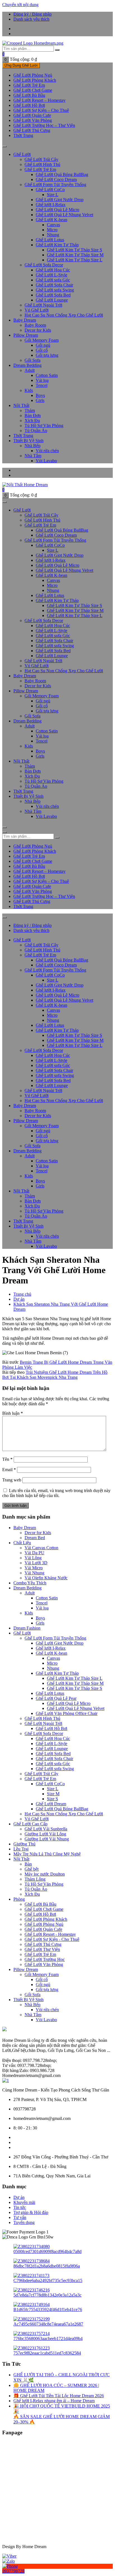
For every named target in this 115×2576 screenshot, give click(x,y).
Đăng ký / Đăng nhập (33, 14)
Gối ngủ (43, 345)
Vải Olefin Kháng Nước (46, 1578)
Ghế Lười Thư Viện (42, 1949)
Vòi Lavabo (46, 461)
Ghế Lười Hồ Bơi (51, 1728)
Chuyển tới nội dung (20, 5)
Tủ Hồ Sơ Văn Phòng (44, 426)
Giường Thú (24, 1844)
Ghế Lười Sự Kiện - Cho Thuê (52, 1939)
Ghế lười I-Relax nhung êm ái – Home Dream (54, 2401)
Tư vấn (20, 2217)
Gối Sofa (33, 360)
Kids (29, 390)
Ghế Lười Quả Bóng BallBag (62, 174)
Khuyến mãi (24, 2202)
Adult (30, 370)
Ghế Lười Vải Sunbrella (46, 1829)
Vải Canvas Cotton (41, 1548)
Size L (53, 195)
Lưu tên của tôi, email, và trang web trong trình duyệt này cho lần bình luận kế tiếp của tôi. (56, 1493)
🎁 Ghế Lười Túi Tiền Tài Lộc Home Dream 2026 (59, 2396)
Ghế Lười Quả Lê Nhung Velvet (64, 215)
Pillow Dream (26, 335)
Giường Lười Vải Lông (45, 1834)
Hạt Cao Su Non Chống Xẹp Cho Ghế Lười (64, 315)
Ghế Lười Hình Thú (42, 164)
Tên (7, 1459)
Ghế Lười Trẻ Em (40, 1954)
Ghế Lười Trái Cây (41, 159)
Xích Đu (32, 421)
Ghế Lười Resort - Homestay (50, 1934)
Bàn (28, 1864)
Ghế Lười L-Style (51, 275)
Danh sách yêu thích (31, 19)
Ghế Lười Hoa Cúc (53, 270)
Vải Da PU (34, 1553)
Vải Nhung (34, 1573)
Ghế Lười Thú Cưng (32, 130)
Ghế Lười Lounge (52, 300)
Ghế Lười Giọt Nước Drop (60, 200)
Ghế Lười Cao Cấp (30, 1824)
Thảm (30, 410)
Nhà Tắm (33, 456)
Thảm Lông (35, 1879)
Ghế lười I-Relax (51, 205)
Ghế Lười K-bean (51, 220)
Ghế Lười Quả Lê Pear (56, 1698)
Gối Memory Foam (42, 340)
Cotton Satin (47, 375)
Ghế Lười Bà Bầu (29, 95)
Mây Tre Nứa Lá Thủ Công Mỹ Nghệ (47, 1854)
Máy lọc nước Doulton (45, 1874)
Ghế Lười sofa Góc (53, 280)
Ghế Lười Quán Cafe (32, 115)
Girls (40, 400)
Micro (52, 230)
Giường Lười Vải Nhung (47, 1839)
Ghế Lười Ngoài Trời (43, 1723)
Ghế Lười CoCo (50, 190)
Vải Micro (34, 1568)
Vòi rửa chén (47, 451)
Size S (52, 1799)
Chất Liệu (22, 1543)
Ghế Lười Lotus (50, 240)
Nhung (53, 235)
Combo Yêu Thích (30, 1583)
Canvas (53, 225)
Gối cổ (42, 350)
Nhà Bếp (33, 446)
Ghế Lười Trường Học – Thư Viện (44, 125)
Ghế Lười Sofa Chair (54, 285)
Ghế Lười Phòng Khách (35, 80)
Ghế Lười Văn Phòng (33, 120)
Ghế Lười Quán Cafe (43, 1929)
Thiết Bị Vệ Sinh (28, 441)
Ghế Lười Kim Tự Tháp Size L (75, 260)
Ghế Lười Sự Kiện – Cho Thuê (41, 110)
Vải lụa (42, 380)
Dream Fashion (27, 1628)
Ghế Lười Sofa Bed (53, 295)
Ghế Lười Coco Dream (56, 179)
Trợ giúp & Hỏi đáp (31, 2212)
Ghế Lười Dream (51, 1804)
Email (9, 1470)
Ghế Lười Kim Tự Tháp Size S (75, 250)
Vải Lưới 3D (36, 1563)
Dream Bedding (27, 365)
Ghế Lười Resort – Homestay (39, 100)
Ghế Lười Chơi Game (33, 90)
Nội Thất (21, 405)
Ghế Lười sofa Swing (55, 290)
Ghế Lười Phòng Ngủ (33, 75)
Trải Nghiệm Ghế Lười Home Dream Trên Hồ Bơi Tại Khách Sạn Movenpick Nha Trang (55, 1375)
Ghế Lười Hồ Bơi (40, 1914)
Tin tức (20, 2207)
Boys (40, 395)
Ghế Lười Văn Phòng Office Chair (67, 1713)
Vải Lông (33, 1558)
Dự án (19, 2197)
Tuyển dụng (24, 2222)
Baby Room (35, 325)
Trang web (12, 1480)
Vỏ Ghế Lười (37, 310)
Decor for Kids (38, 330)
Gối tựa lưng (47, 355)
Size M (53, 1794)
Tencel (42, 385)
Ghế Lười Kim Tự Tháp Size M (75, 255)
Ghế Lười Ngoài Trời (43, 305)
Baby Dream (25, 320)
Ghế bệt (32, 1869)
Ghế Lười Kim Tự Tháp (57, 245)
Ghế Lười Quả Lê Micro (57, 210)
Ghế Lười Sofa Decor (44, 265)
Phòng (19, 1899)
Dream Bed (35, 1538)
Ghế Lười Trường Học (45, 1959)
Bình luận (13, 1413)
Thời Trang (23, 135)
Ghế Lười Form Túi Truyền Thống (55, 185)
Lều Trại (21, 1849)
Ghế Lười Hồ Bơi (29, 105)
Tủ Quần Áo (36, 431)
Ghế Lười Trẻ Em (29, 85)
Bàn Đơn (33, 415)
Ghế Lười (22, 154)
